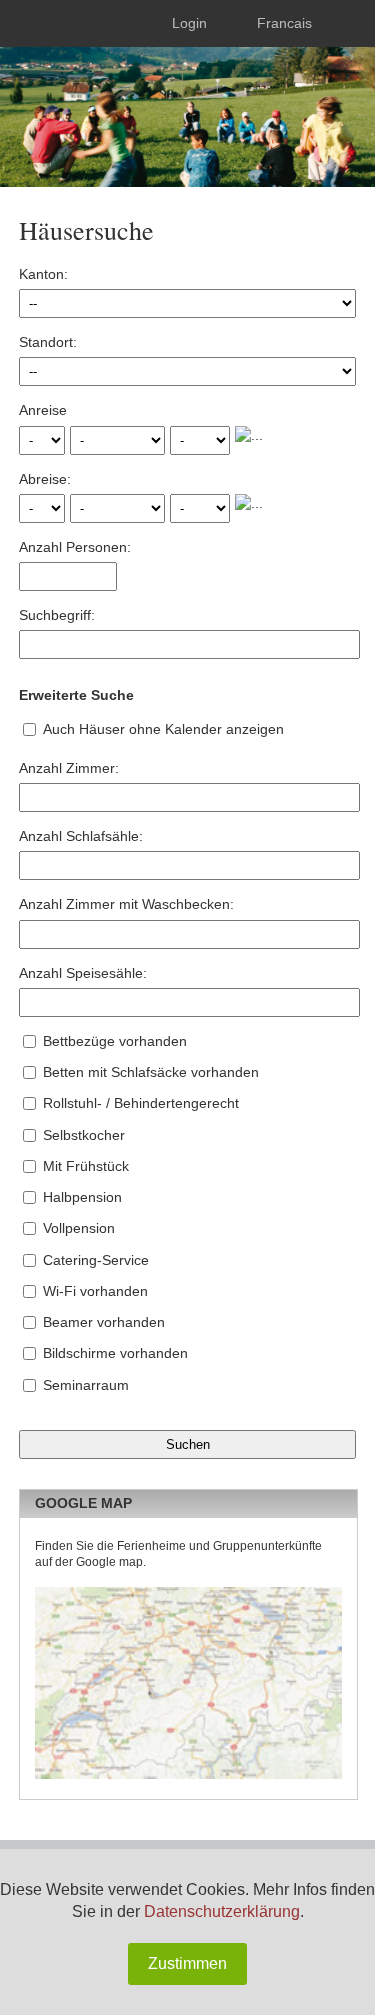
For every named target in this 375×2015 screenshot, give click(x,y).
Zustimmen (187, 1963)
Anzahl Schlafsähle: (81, 836)
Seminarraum (86, 1385)
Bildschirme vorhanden (115, 1353)
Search (346, 23)
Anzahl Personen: (75, 547)
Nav (32, 23)
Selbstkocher (84, 1135)
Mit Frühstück (86, 1166)
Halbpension (82, 1197)
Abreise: (45, 479)
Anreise (43, 410)
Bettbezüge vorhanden (115, 1041)
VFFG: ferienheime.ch (149, 105)
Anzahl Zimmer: (69, 768)
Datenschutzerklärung (222, 1911)
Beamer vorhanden (104, 1322)
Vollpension (79, 1228)
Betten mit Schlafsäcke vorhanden (151, 1072)
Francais (284, 23)
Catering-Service (96, 1260)
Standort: (48, 342)
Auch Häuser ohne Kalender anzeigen (163, 729)
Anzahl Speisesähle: (83, 973)
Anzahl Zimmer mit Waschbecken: (126, 904)
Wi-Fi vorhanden (95, 1291)
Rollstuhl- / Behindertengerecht (141, 1103)
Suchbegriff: (57, 615)
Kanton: (43, 274)
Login (189, 23)
